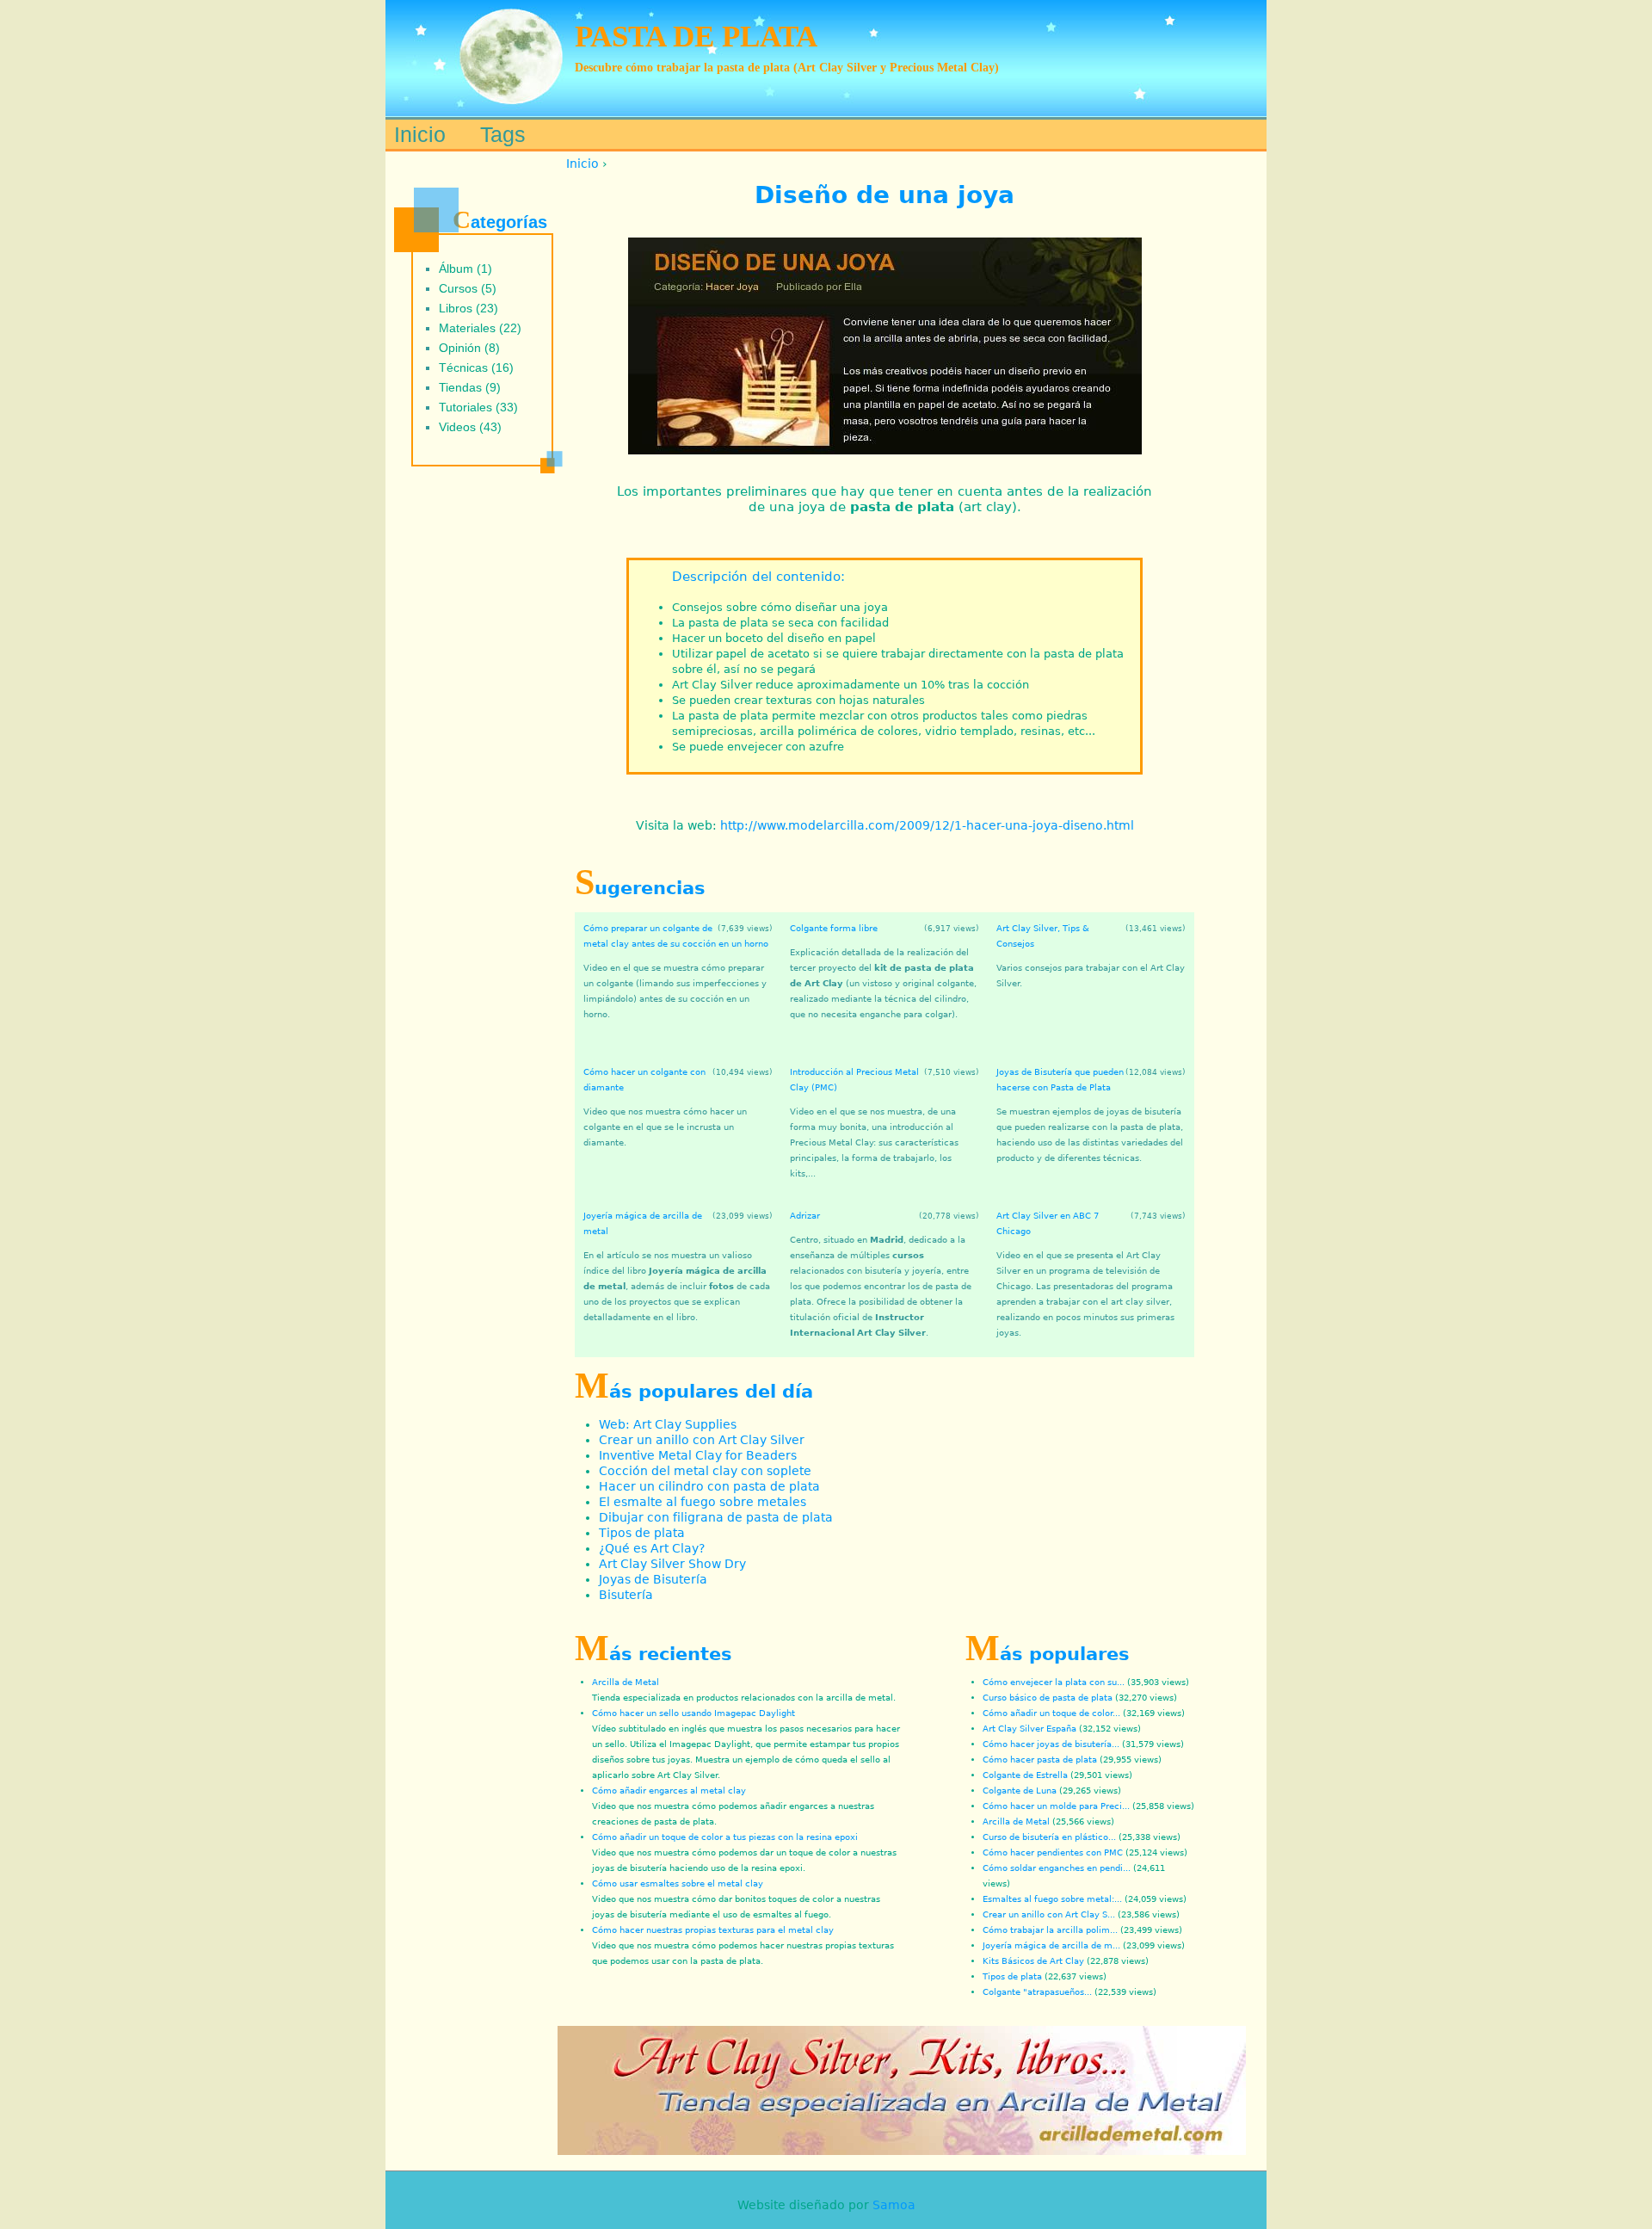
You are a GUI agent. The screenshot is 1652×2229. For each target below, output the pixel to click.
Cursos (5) (468, 288)
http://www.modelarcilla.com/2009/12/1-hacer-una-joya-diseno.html (927, 825)
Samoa (894, 2205)
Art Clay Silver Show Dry (672, 1564)
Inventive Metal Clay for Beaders (698, 1455)
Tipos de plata (642, 1533)
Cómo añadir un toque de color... (1051, 1713)
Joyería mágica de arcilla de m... (1051, 1945)
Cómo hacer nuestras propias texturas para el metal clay (713, 1930)
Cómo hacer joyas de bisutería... (1051, 1744)
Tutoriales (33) (478, 407)
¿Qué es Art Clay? (652, 1548)
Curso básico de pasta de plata (1048, 1698)
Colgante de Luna (1020, 1791)
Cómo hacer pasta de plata (1040, 1760)
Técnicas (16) (476, 367)
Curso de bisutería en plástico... (1049, 1837)
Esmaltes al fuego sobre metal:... (1052, 1899)
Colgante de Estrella (1025, 1775)
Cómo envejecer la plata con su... (1054, 1682)
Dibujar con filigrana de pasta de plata (716, 1517)
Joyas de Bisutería (653, 1579)
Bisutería (626, 1595)
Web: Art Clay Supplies (668, 1424)
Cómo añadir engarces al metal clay (669, 1791)
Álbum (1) (465, 269)
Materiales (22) (480, 328)
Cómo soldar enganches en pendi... (1057, 1868)
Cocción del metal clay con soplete (705, 1471)
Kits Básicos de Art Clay (1033, 1961)
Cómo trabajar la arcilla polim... (1050, 1930)
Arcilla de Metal (626, 1682)
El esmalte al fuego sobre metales (703, 1502)
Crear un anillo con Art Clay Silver (702, 1440)
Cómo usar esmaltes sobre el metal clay (678, 1883)
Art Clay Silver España (1029, 1729)
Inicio (583, 164)
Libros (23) (468, 308)
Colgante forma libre (834, 928)
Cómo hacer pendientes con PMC (1053, 1852)
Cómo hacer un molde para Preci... (1056, 1806)
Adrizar (805, 1216)
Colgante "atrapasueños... (1037, 1992)
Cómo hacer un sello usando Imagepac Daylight (693, 1713)
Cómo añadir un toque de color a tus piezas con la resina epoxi (725, 1837)
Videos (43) (470, 427)
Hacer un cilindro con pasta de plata (709, 1486)
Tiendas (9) (470, 387)
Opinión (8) (469, 348)
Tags (503, 134)
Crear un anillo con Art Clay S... (1049, 1914)
